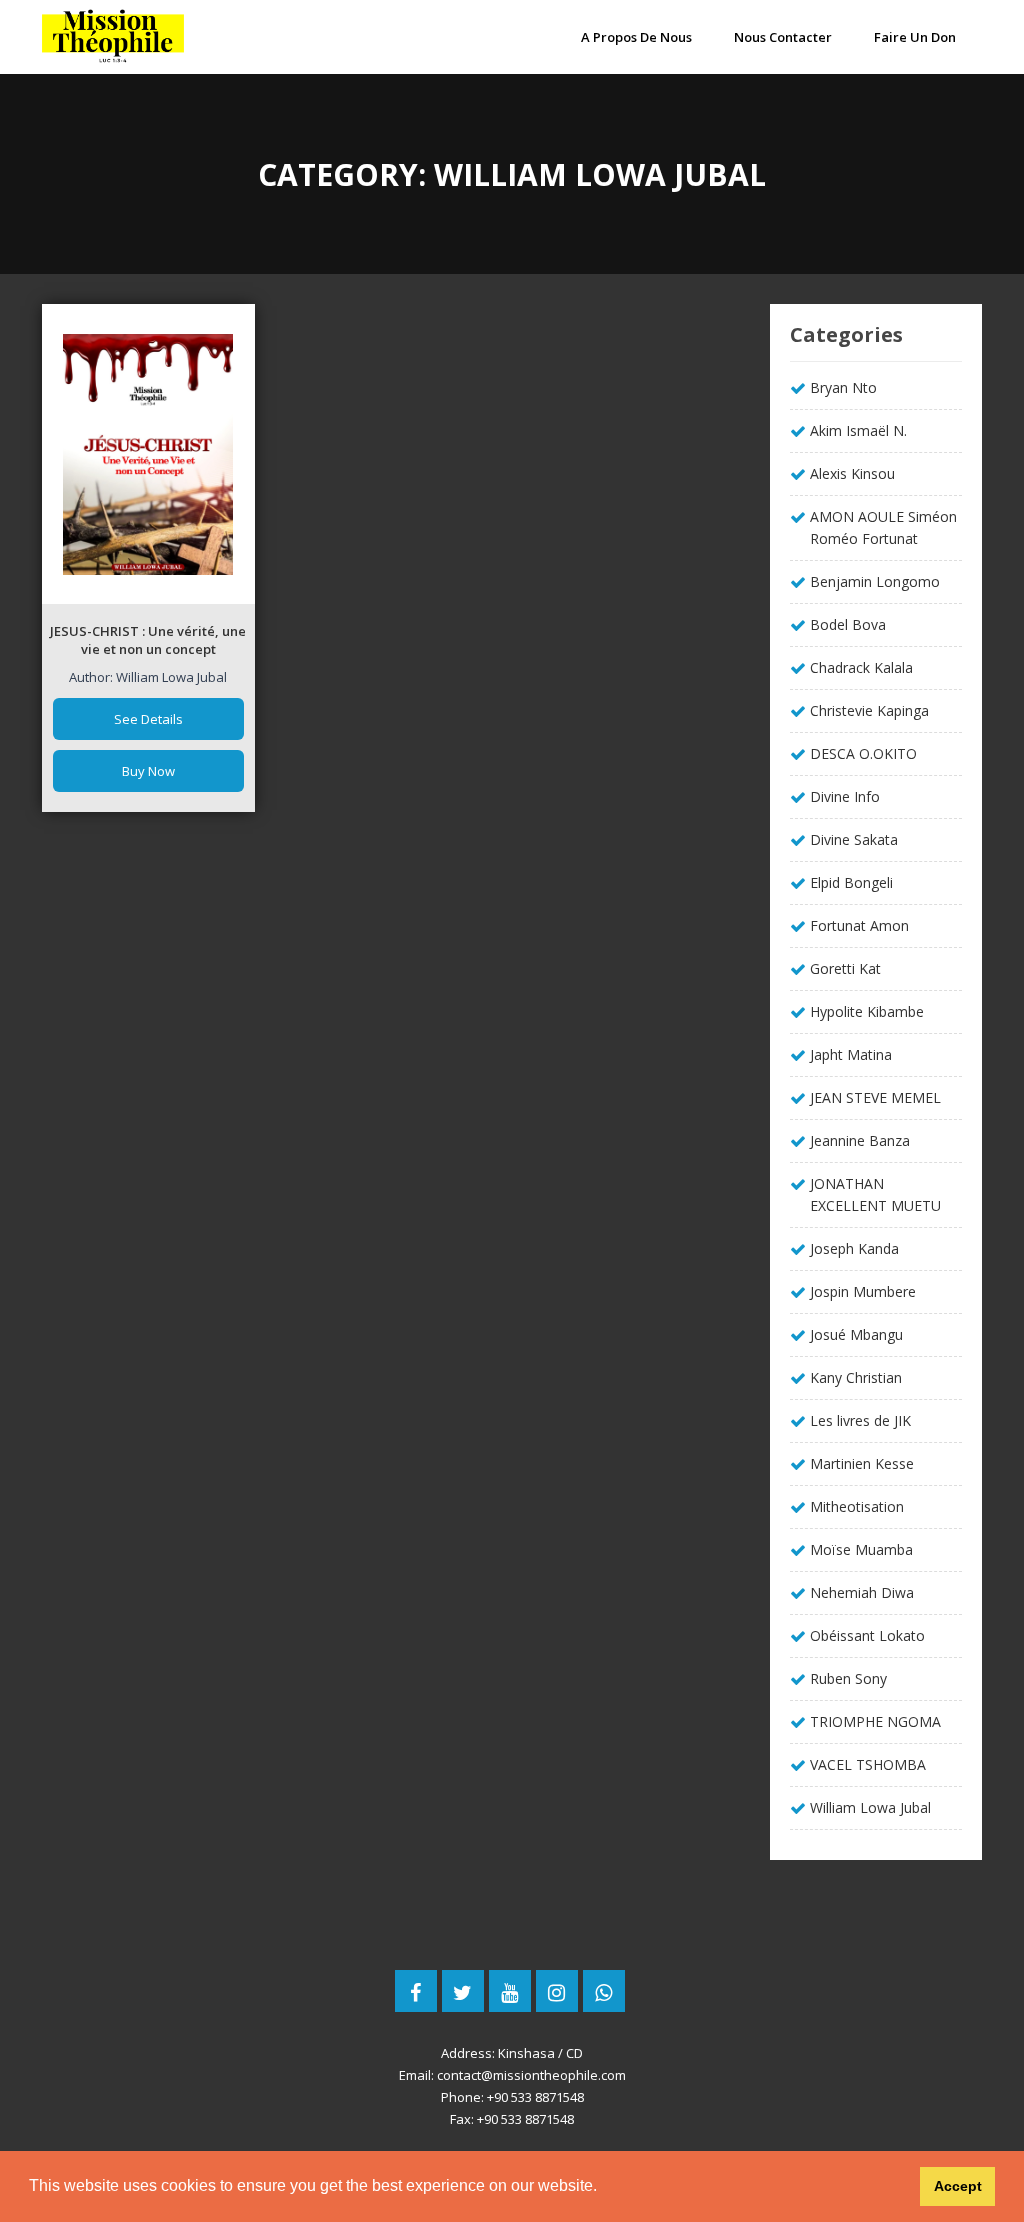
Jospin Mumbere (863, 1291)
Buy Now (148, 771)
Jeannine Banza (860, 1140)
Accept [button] (958, 2186)
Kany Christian (856, 1377)
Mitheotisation (857, 1506)
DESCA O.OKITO (863, 753)
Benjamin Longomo (875, 581)
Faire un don (915, 37)
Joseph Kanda (854, 1248)
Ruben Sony (848, 1678)
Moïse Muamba (861, 1549)
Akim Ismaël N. (858, 430)
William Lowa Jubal (870, 1807)
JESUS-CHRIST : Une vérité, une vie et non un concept (148, 640)
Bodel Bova (848, 624)
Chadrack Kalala (861, 667)
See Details (148, 719)
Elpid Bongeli (851, 882)
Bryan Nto (843, 387)
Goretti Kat (845, 968)
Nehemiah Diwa (862, 1592)
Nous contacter (783, 37)
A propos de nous (636, 37)
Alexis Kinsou (852, 473)
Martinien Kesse (862, 1463)
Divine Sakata (854, 839)
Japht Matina (851, 1054)
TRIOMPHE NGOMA (875, 1721)
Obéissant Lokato (867, 1635)
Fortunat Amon (859, 925)
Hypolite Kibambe (867, 1011)
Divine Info (845, 796)
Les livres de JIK (860, 1420)
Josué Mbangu (856, 1334)
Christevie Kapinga (869, 710)
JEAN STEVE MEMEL (875, 1097)
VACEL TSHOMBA (868, 1764)
